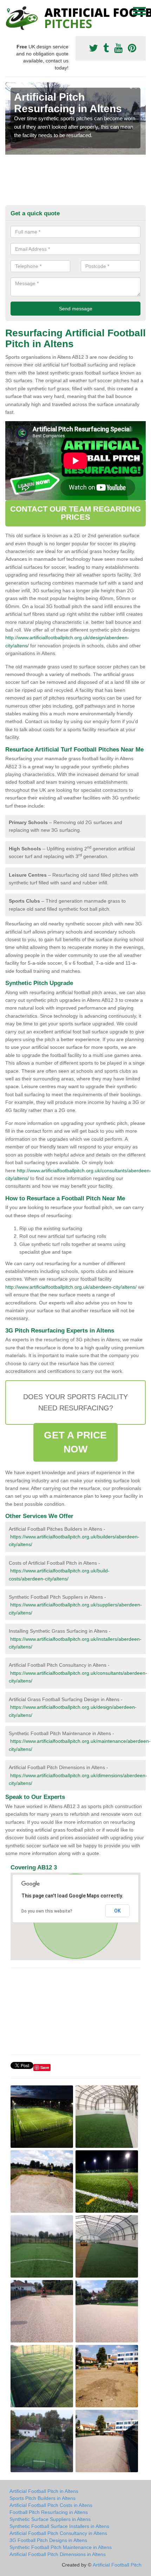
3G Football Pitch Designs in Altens (48, 2540)
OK (117, 1911)
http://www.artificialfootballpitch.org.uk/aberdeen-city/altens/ (71, 1287)
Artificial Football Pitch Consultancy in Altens (58, 2533)
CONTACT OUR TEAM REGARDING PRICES (75, 513)
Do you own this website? (47, 1911)
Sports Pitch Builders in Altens (42, 2498)
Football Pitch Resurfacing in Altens (49, 2512)
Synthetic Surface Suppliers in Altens (50, 2519)
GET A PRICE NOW (75, 1442)
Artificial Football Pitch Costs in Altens (51, 2505)
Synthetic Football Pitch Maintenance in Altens (61, 2547)
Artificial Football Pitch (117, 2565)
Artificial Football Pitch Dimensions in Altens (58, 2554)
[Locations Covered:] (8, 11)
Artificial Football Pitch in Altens (44, 2491)
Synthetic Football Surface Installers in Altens (59, 2526)
